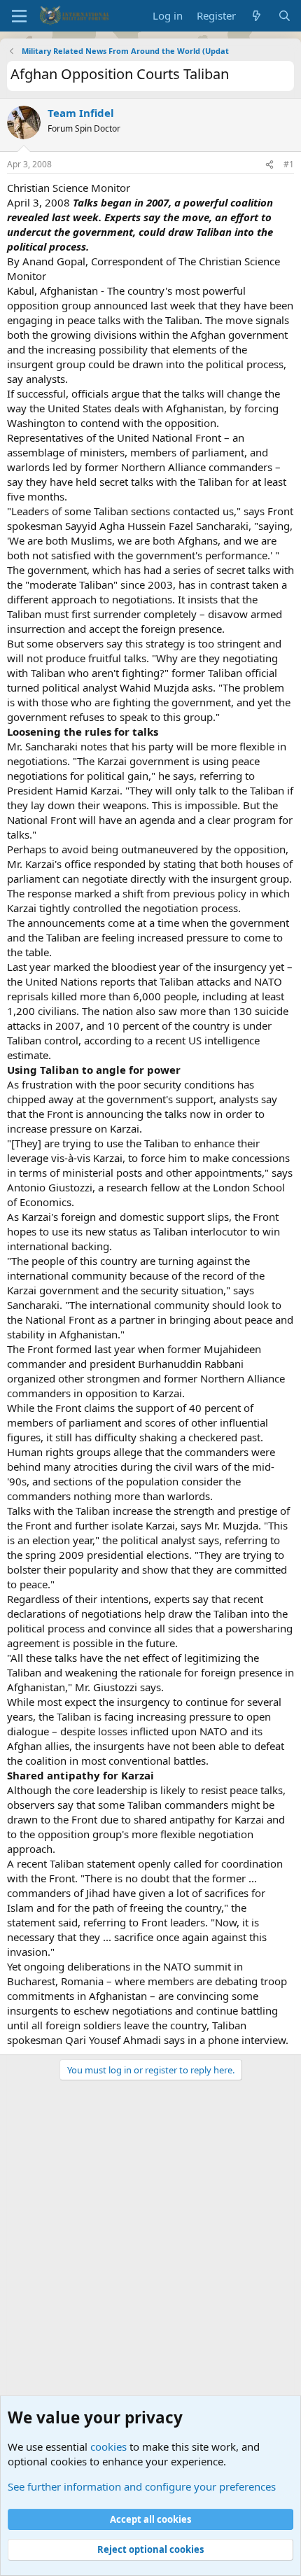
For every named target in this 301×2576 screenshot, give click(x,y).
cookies (108, 2446)
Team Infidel (81, 113)
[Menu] (19, 16)
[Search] (285, 16)
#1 (289, 164)
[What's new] (257, 16)
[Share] (269, 165)
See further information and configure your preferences (142, 2486)
